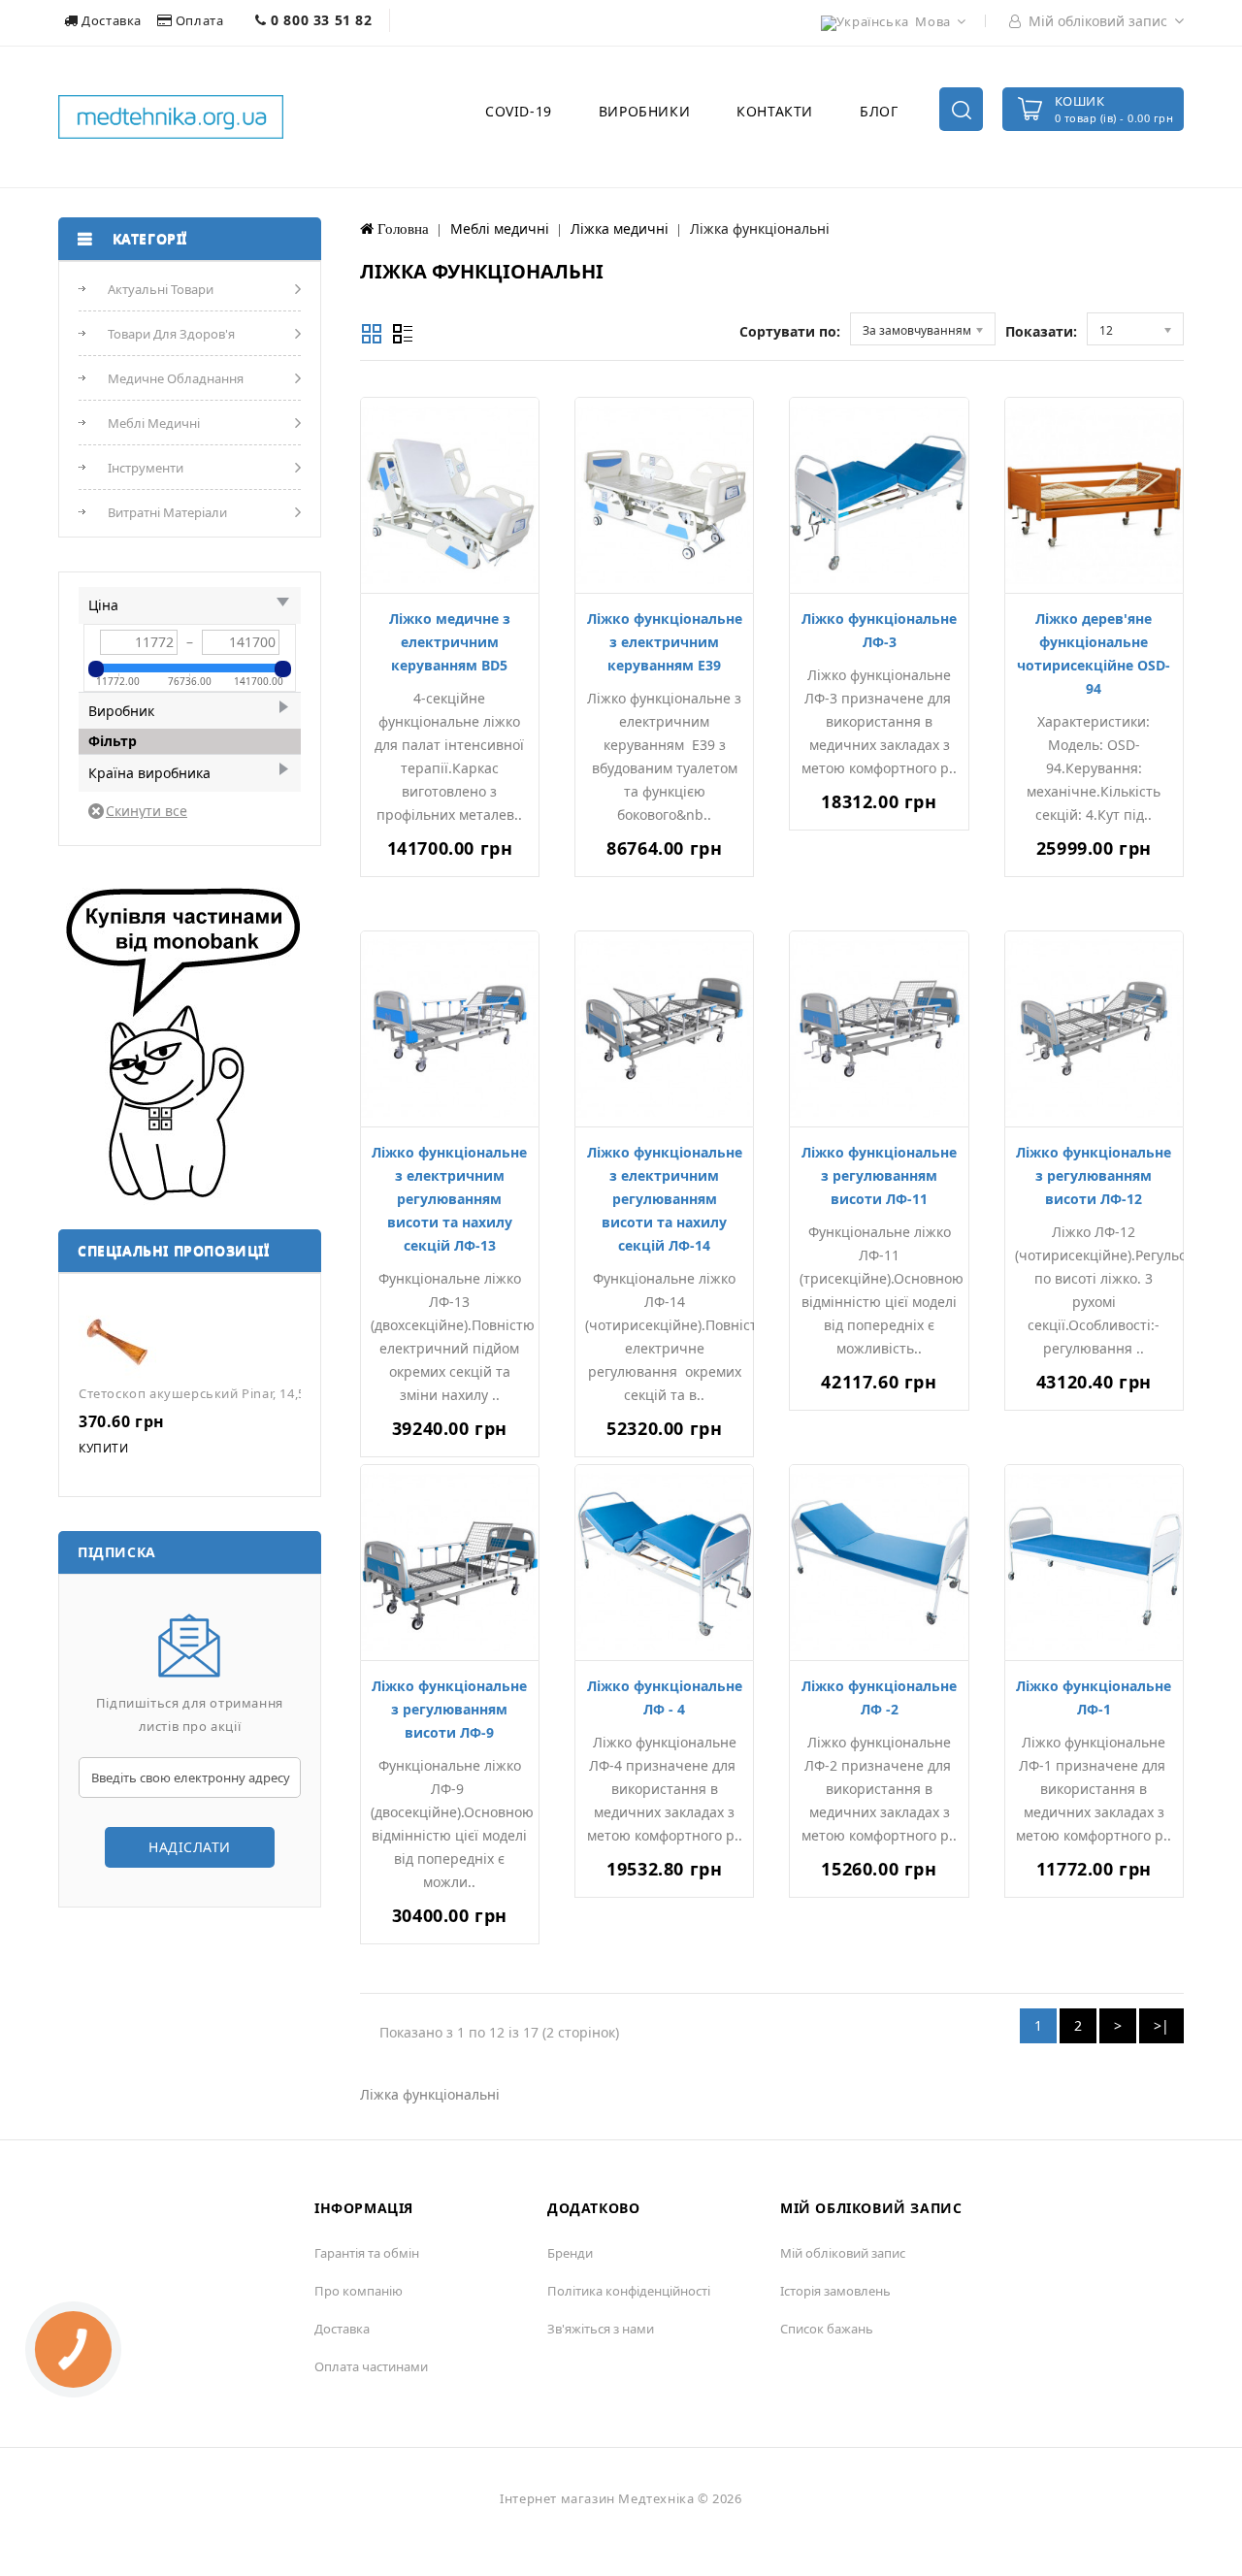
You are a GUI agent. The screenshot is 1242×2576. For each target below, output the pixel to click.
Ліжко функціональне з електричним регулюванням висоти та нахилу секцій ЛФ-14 (665, 1199)
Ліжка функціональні (760, 228)
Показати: (1041, 331)
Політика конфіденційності (629, 2291)
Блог (879, 111)
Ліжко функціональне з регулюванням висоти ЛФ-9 (449, 1709)
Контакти (775, 111)
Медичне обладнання (176, 378)
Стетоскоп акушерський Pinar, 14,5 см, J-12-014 (231, 1393)
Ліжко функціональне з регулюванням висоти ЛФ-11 (879, 1175)
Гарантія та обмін (367, 2253)
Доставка (112, 20)
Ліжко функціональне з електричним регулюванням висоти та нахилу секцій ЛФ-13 (449, 1199)
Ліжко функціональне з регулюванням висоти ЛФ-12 (1094, 1175)
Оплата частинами (371, 2366)
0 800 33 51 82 (320, 20)
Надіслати (190, 1847)
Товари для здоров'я (171, 334)
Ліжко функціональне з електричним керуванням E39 (665, 642)
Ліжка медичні (620, 228)
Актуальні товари (161, 289)
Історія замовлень (835, 2291)
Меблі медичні (154, 423)
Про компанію (359, 2291)
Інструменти (146, 468)
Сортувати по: (790, 331)
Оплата (199, 20)
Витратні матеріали (167, 512)
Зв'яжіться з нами (601, 2329)
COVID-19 (519, 111)
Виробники (644, 111)
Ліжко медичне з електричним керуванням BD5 (450, 642)
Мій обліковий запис (843, 2253)
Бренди (570, 2253)
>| (1161, 2025)
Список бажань (827, 2329)
